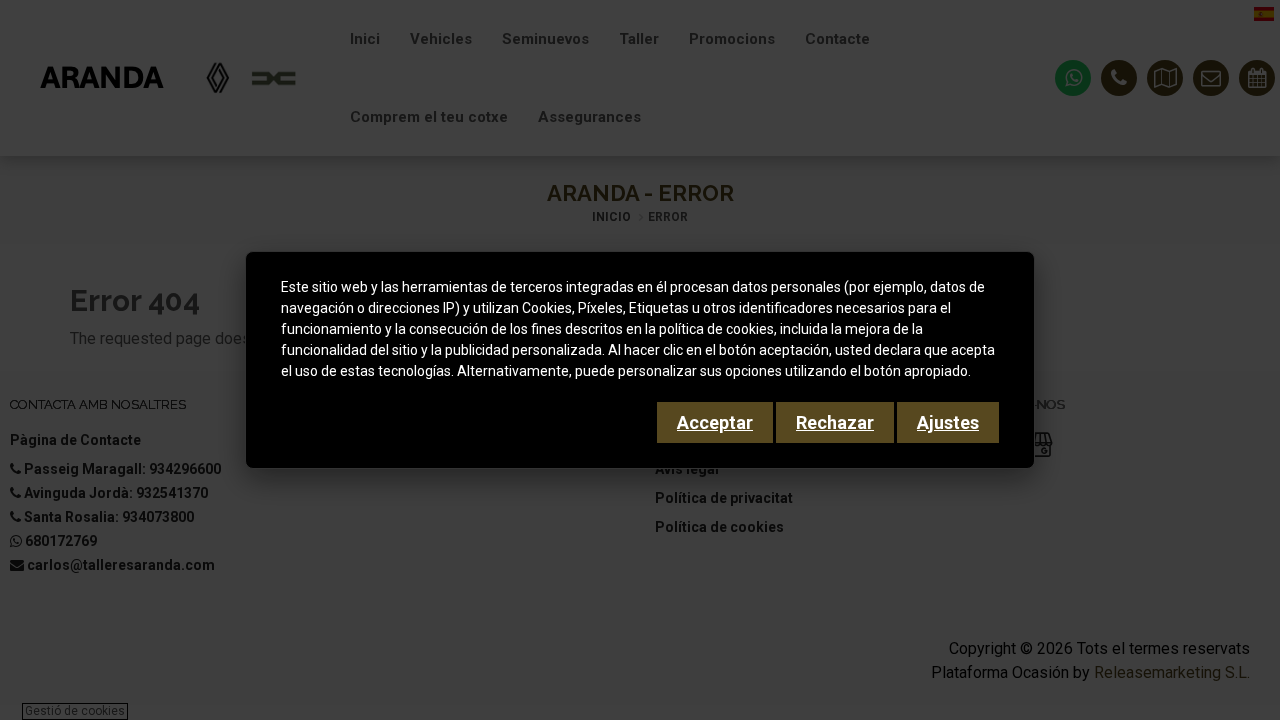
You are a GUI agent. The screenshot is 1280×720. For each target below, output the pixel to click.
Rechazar (835, 422)
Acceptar (715, 422)
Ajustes (948, 422)
